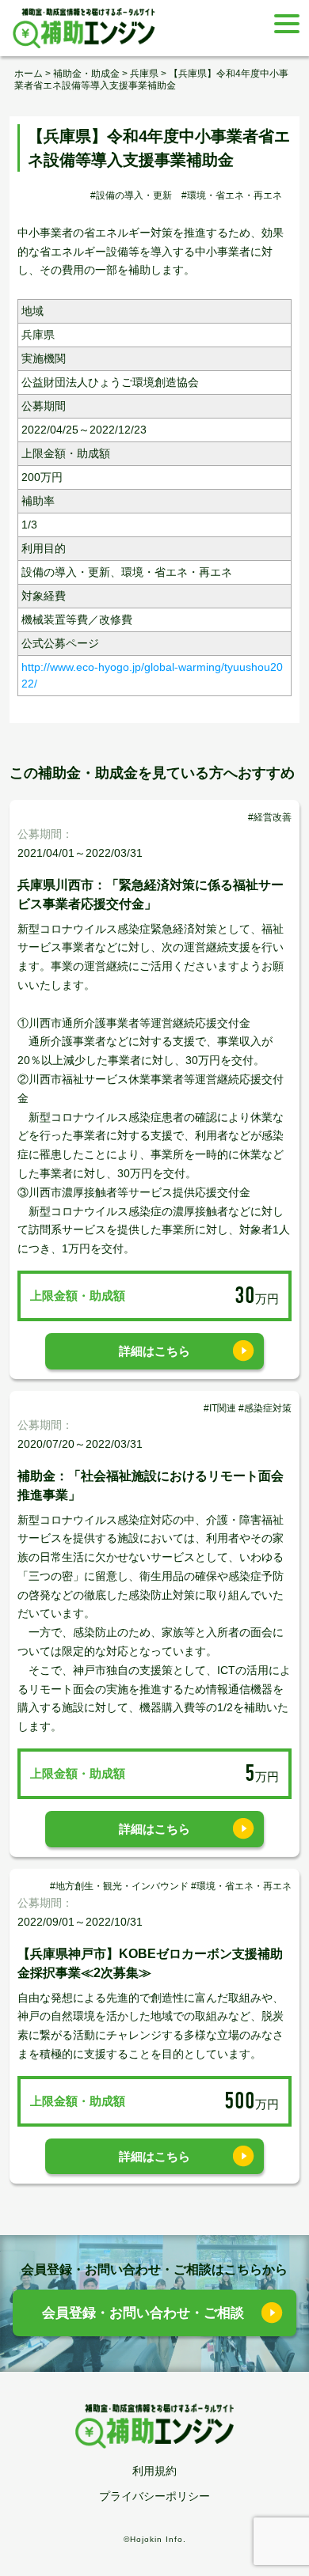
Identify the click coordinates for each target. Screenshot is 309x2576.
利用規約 (154, 2471)
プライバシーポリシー (154, 2496)
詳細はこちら (154, 1351)
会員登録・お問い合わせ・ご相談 (143, 2313)
